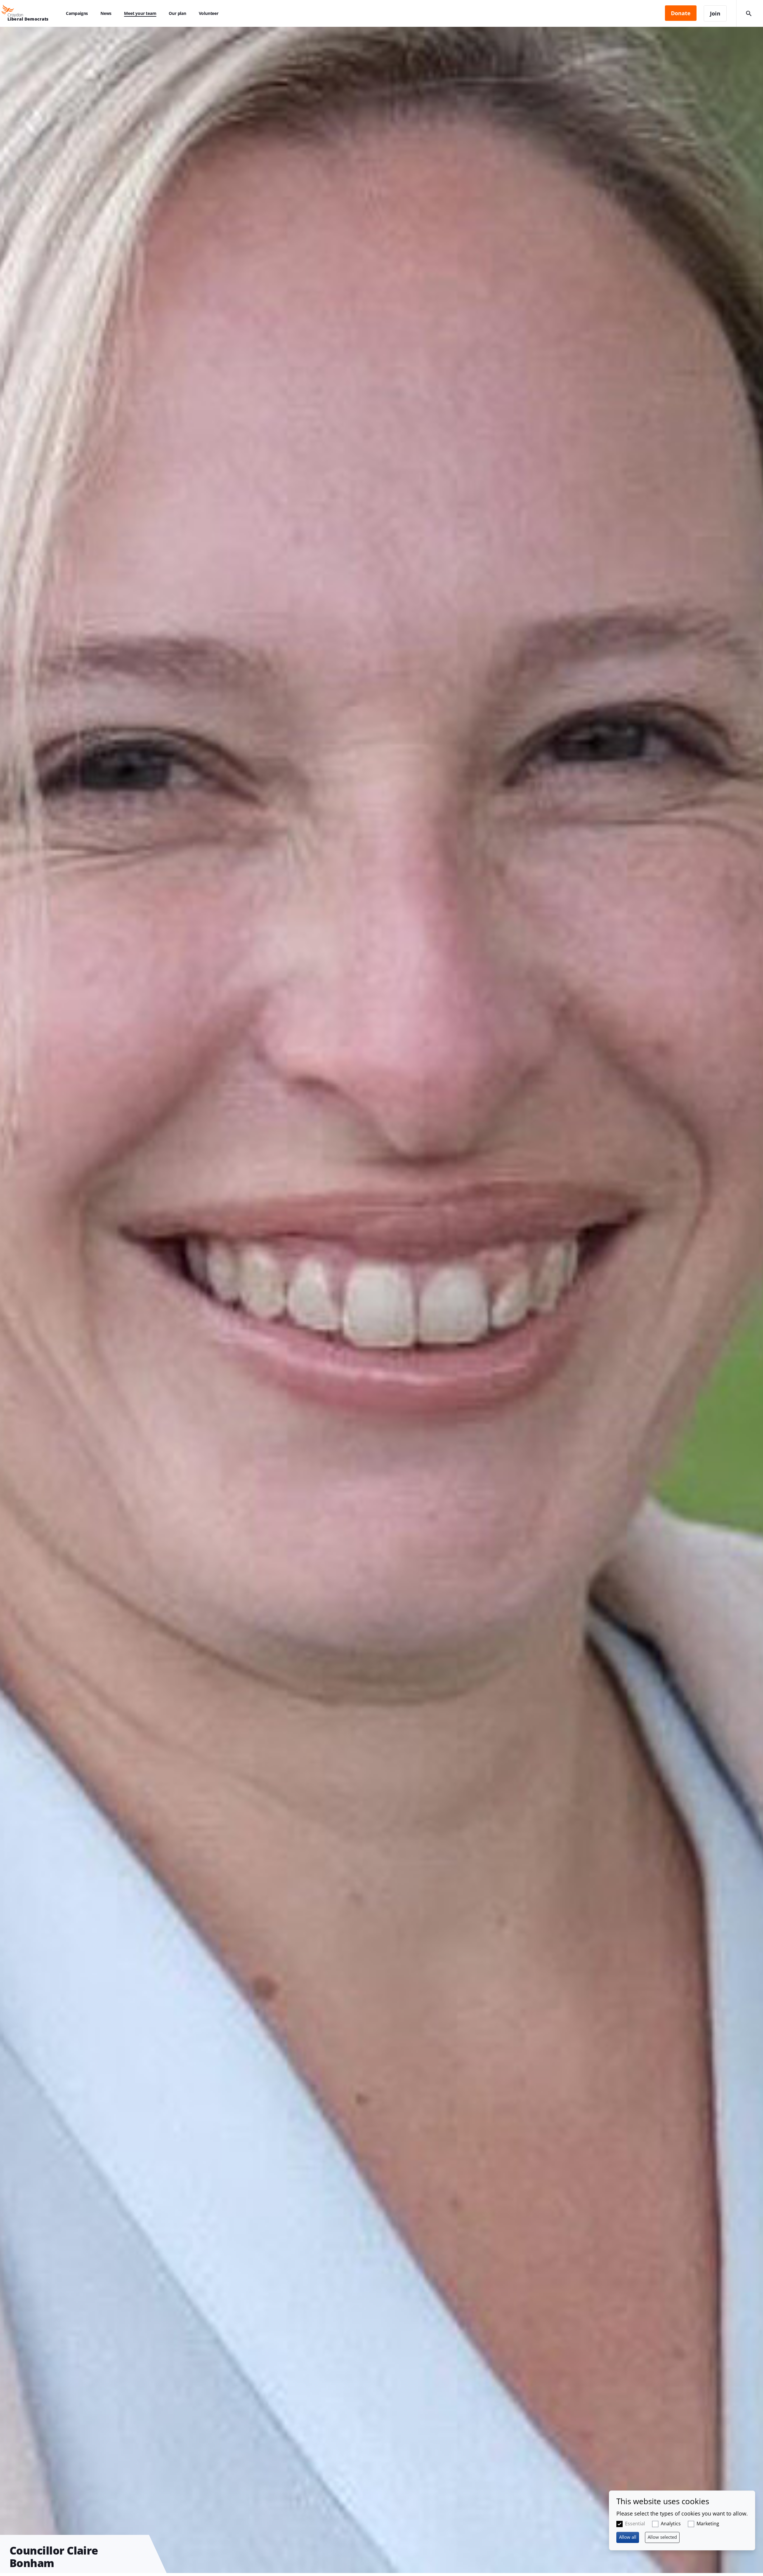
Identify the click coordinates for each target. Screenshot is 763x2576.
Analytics (671, 2524)
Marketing (708, 2524)
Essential (635, 2524)
